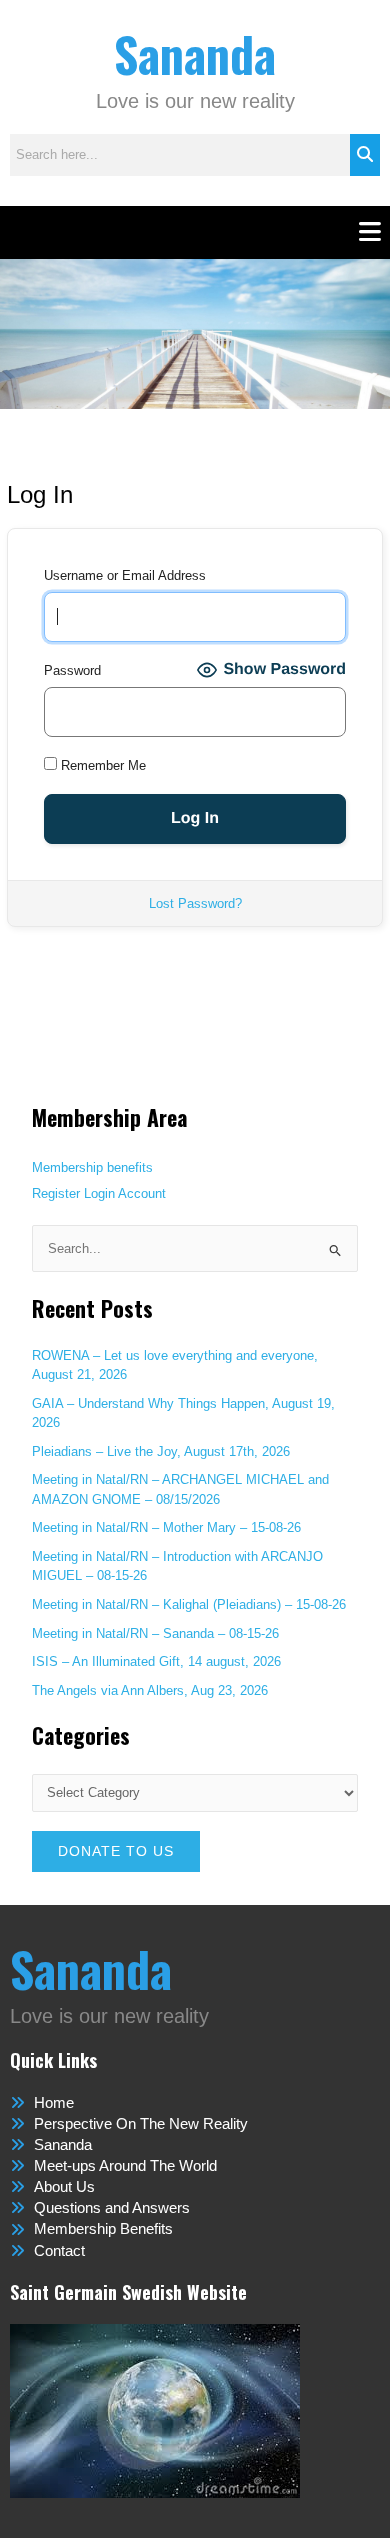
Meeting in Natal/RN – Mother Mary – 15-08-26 (166, 1527)
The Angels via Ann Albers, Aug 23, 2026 (150, 1690)
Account (142, 1193)
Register (56, 1193)
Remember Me (101, 765)
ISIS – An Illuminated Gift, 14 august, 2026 (156, 1661)
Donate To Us (116, 1851)
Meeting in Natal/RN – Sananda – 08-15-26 (155, 1633)
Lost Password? (195, 903)
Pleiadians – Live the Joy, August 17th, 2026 (161, 1451)
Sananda (195, 53)
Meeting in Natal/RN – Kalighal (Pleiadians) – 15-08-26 (189, 1604)
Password (72, 670)
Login (99, 1193)
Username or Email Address (125, 575)
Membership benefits (92, 1167)
